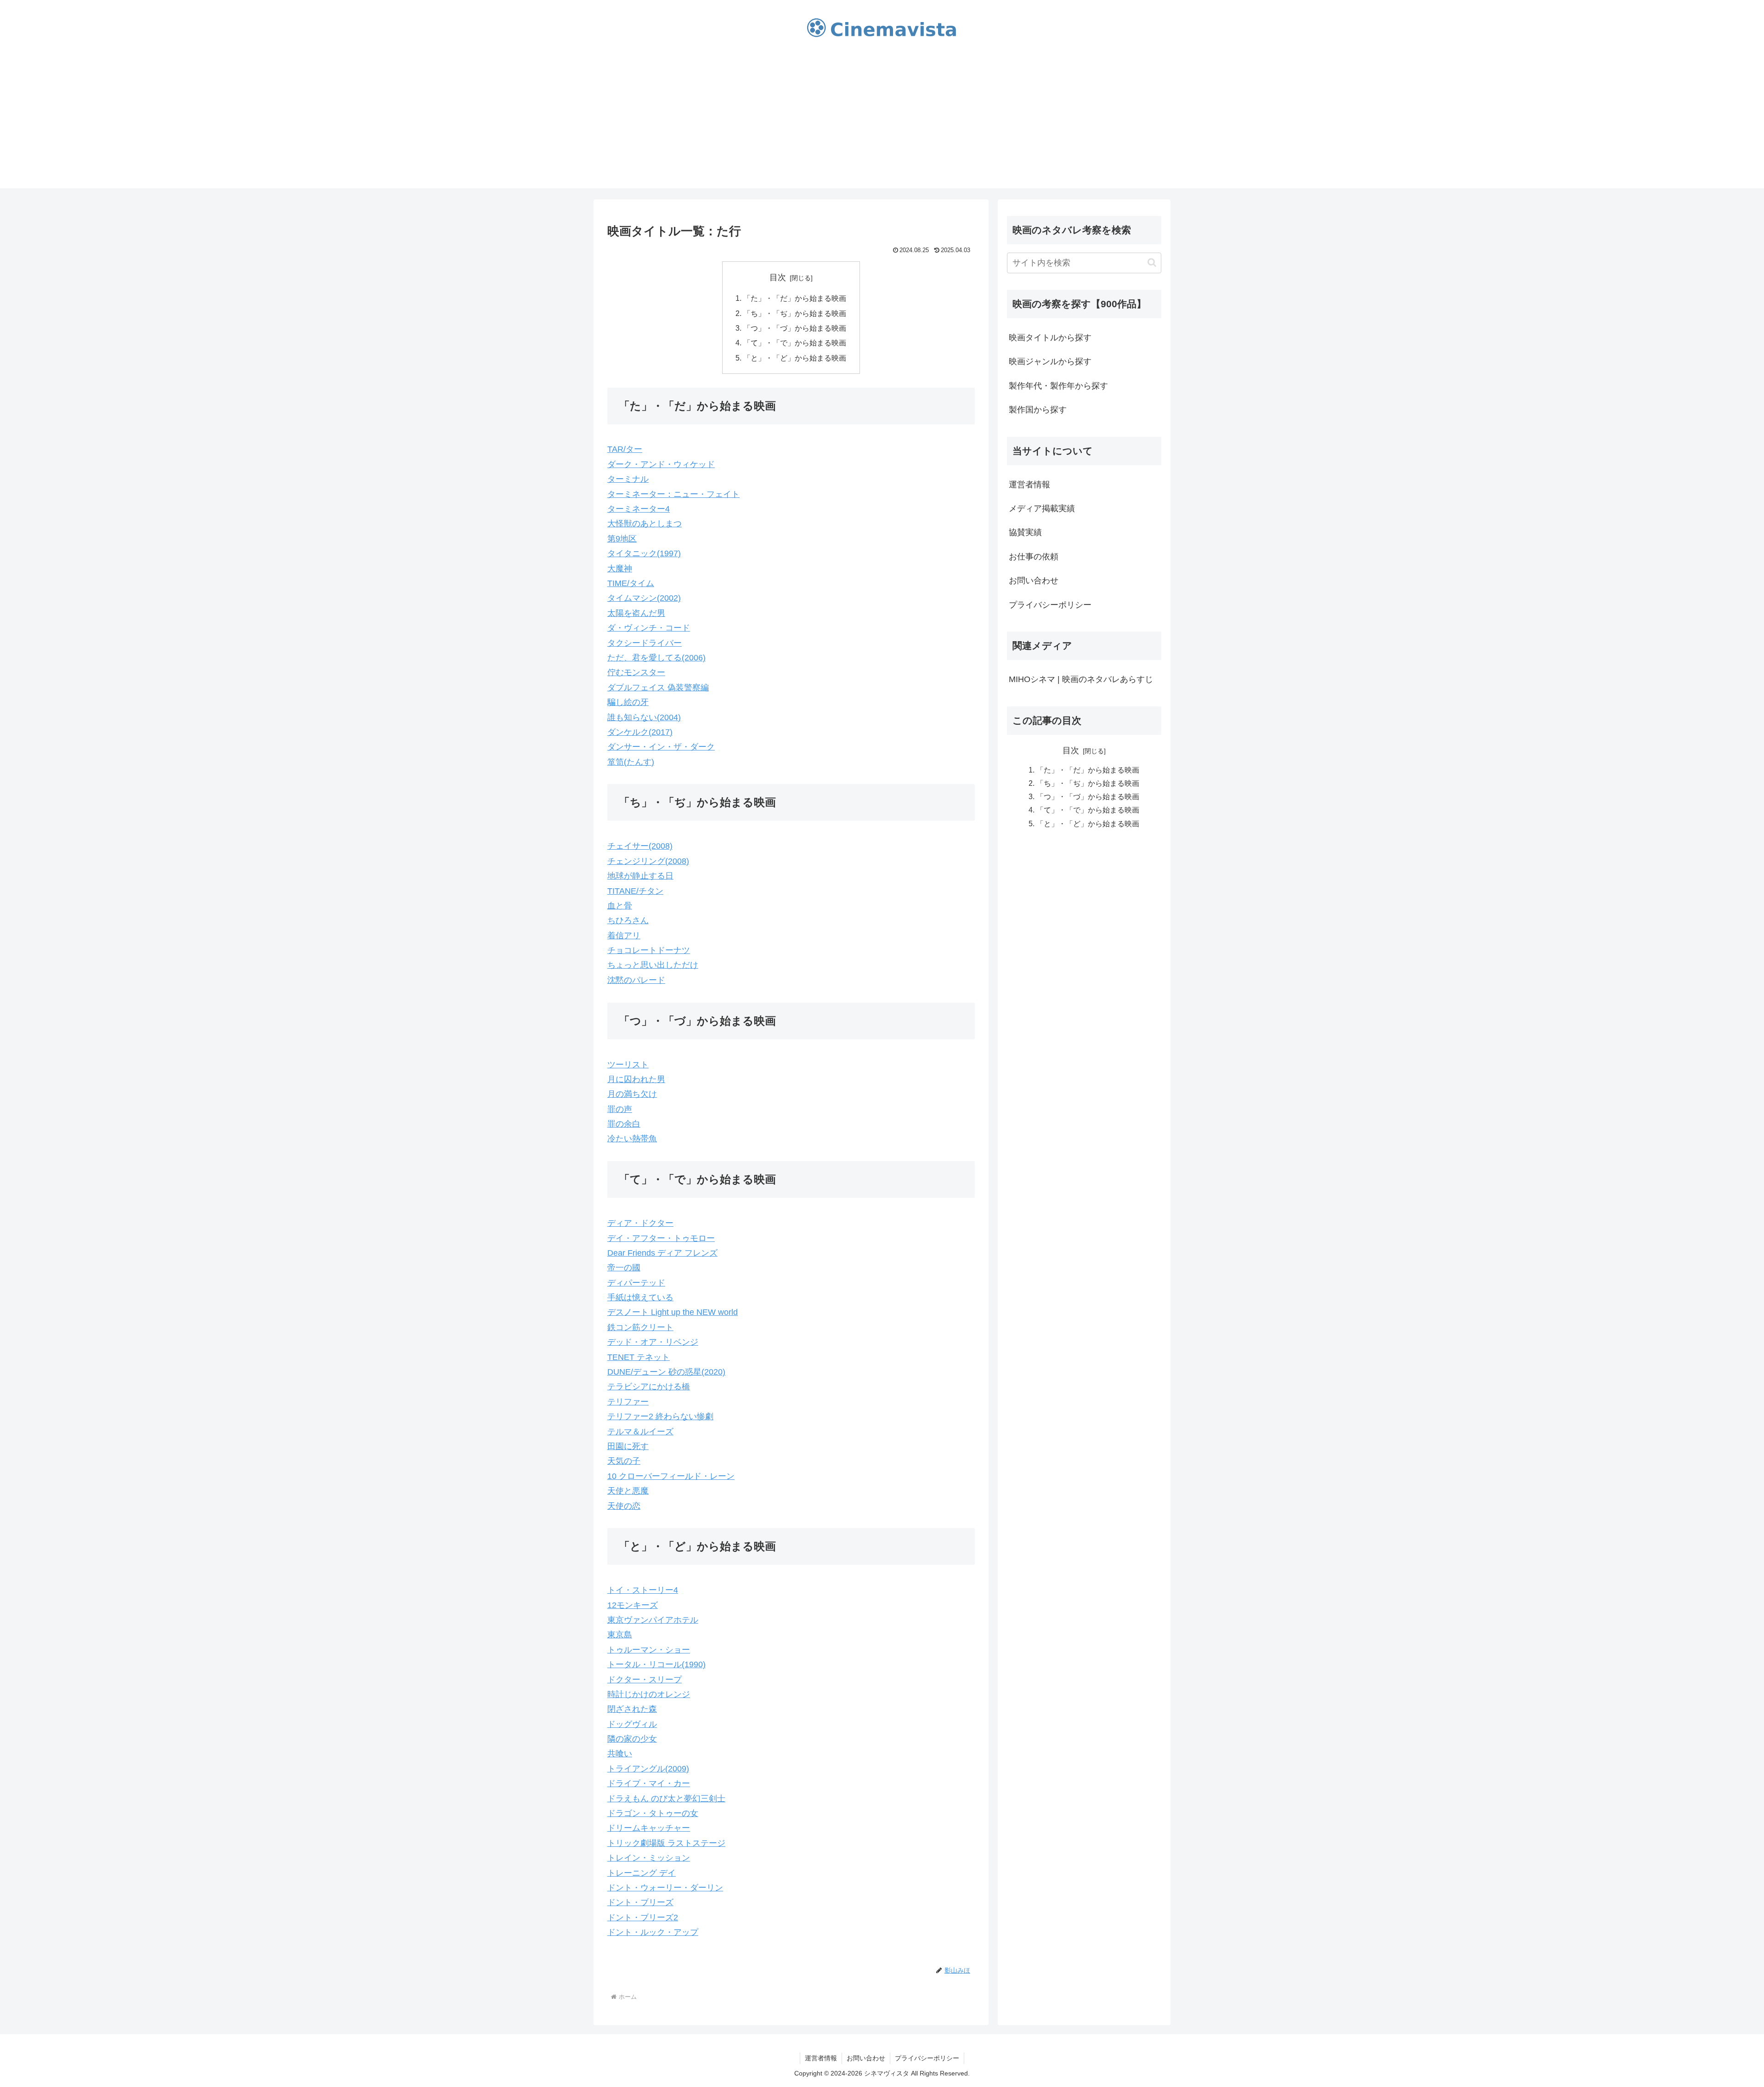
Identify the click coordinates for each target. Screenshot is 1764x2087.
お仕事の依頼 (1034, 557)
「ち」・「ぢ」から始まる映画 (795, 313)
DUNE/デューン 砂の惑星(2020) (666, 1372)
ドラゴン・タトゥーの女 (653, 1813)
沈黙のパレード (636, 980)
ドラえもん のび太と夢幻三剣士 (666, 1799)
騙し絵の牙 (628, 702)
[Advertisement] (882, 124)
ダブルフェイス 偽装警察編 (658, 688)
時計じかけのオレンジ (649, 1694)
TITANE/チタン (635, 891)
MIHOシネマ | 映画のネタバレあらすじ (1081, 679)
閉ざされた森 (632, 1709)
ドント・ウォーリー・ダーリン (665, 1888)
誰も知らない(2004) (644, 717)
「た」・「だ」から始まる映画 (795, 298)
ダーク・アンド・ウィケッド (661, 464)
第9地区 (622, 539)
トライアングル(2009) (648, 1769)
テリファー (628, 1402)
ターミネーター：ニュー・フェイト (673, 494)
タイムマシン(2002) (644, 598)
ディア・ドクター (640, 1223)
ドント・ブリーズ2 (643, 1918)
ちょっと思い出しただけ (653, 965)
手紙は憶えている (640, 1297)
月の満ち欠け (632, 1094)
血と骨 (620, 906)
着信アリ (624, 936)
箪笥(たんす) (631, 762)
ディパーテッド (636, 1283)
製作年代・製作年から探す (1058, 386)
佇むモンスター (636, 672)
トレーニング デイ (642, 1873)
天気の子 (624, 1461)
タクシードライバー (645, 643)
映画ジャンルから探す (1050, 361)
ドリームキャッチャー (649, 1828)
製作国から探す (1038, 410)
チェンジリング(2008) (648, 861)
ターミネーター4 (639, 509)
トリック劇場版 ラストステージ (666, 1843)
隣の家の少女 (632, 1739)
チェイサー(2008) (640, 846)
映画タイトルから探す (1050, 338)
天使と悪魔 (628, 1491)
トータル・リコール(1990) (656, 1664)
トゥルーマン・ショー (649, 1650)
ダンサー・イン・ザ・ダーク (661, 747)
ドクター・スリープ (645, 1680)
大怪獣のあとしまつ (645, 524)
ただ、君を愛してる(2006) (656, 658)
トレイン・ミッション (649, 1858)
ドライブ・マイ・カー (649, 1783)
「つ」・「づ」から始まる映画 (795, 328)
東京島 (620, 1635)
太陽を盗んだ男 (636, 613)
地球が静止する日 (640, 876)
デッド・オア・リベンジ (653, 1342)
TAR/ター (625, 449)
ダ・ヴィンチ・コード (649, 628)
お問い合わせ (1034, 581)
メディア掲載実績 (1042, 508)
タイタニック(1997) (644, 553)
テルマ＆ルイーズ (640, 1432)
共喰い (620, 1754)
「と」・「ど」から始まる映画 (795, 358)
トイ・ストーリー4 (643, 1590)
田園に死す (628, 1446)
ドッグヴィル (632, 1724)
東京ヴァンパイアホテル (653, 1620)
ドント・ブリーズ (640, 1902)
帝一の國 (624, 1268)
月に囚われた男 (636, 1079)
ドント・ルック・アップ (653, 1932)
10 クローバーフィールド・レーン (671, 1476)
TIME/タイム (631, 583)
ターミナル (628, 479)
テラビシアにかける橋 (649, 1387)
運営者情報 (1029, 485)
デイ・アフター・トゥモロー (661, 1238)
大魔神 (620, 569)
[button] (1152, 262)
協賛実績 (1025, 532)
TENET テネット (639, 1357)
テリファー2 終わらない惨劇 (660, 1416)
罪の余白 (624, 1124)
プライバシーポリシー (1050, 605)
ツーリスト (628, 1065)
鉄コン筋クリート (640, 1327)
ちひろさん (628, 920)
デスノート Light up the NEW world (673, 1312)
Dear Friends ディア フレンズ (662, 1253)
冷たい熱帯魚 (632, 1139)
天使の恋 (624, 1506)
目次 (778, 277)
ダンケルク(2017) (640, 732)
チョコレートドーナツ (649, 950)
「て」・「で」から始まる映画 (795, 343)
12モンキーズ (633, 1605)
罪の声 (620, 1109)
